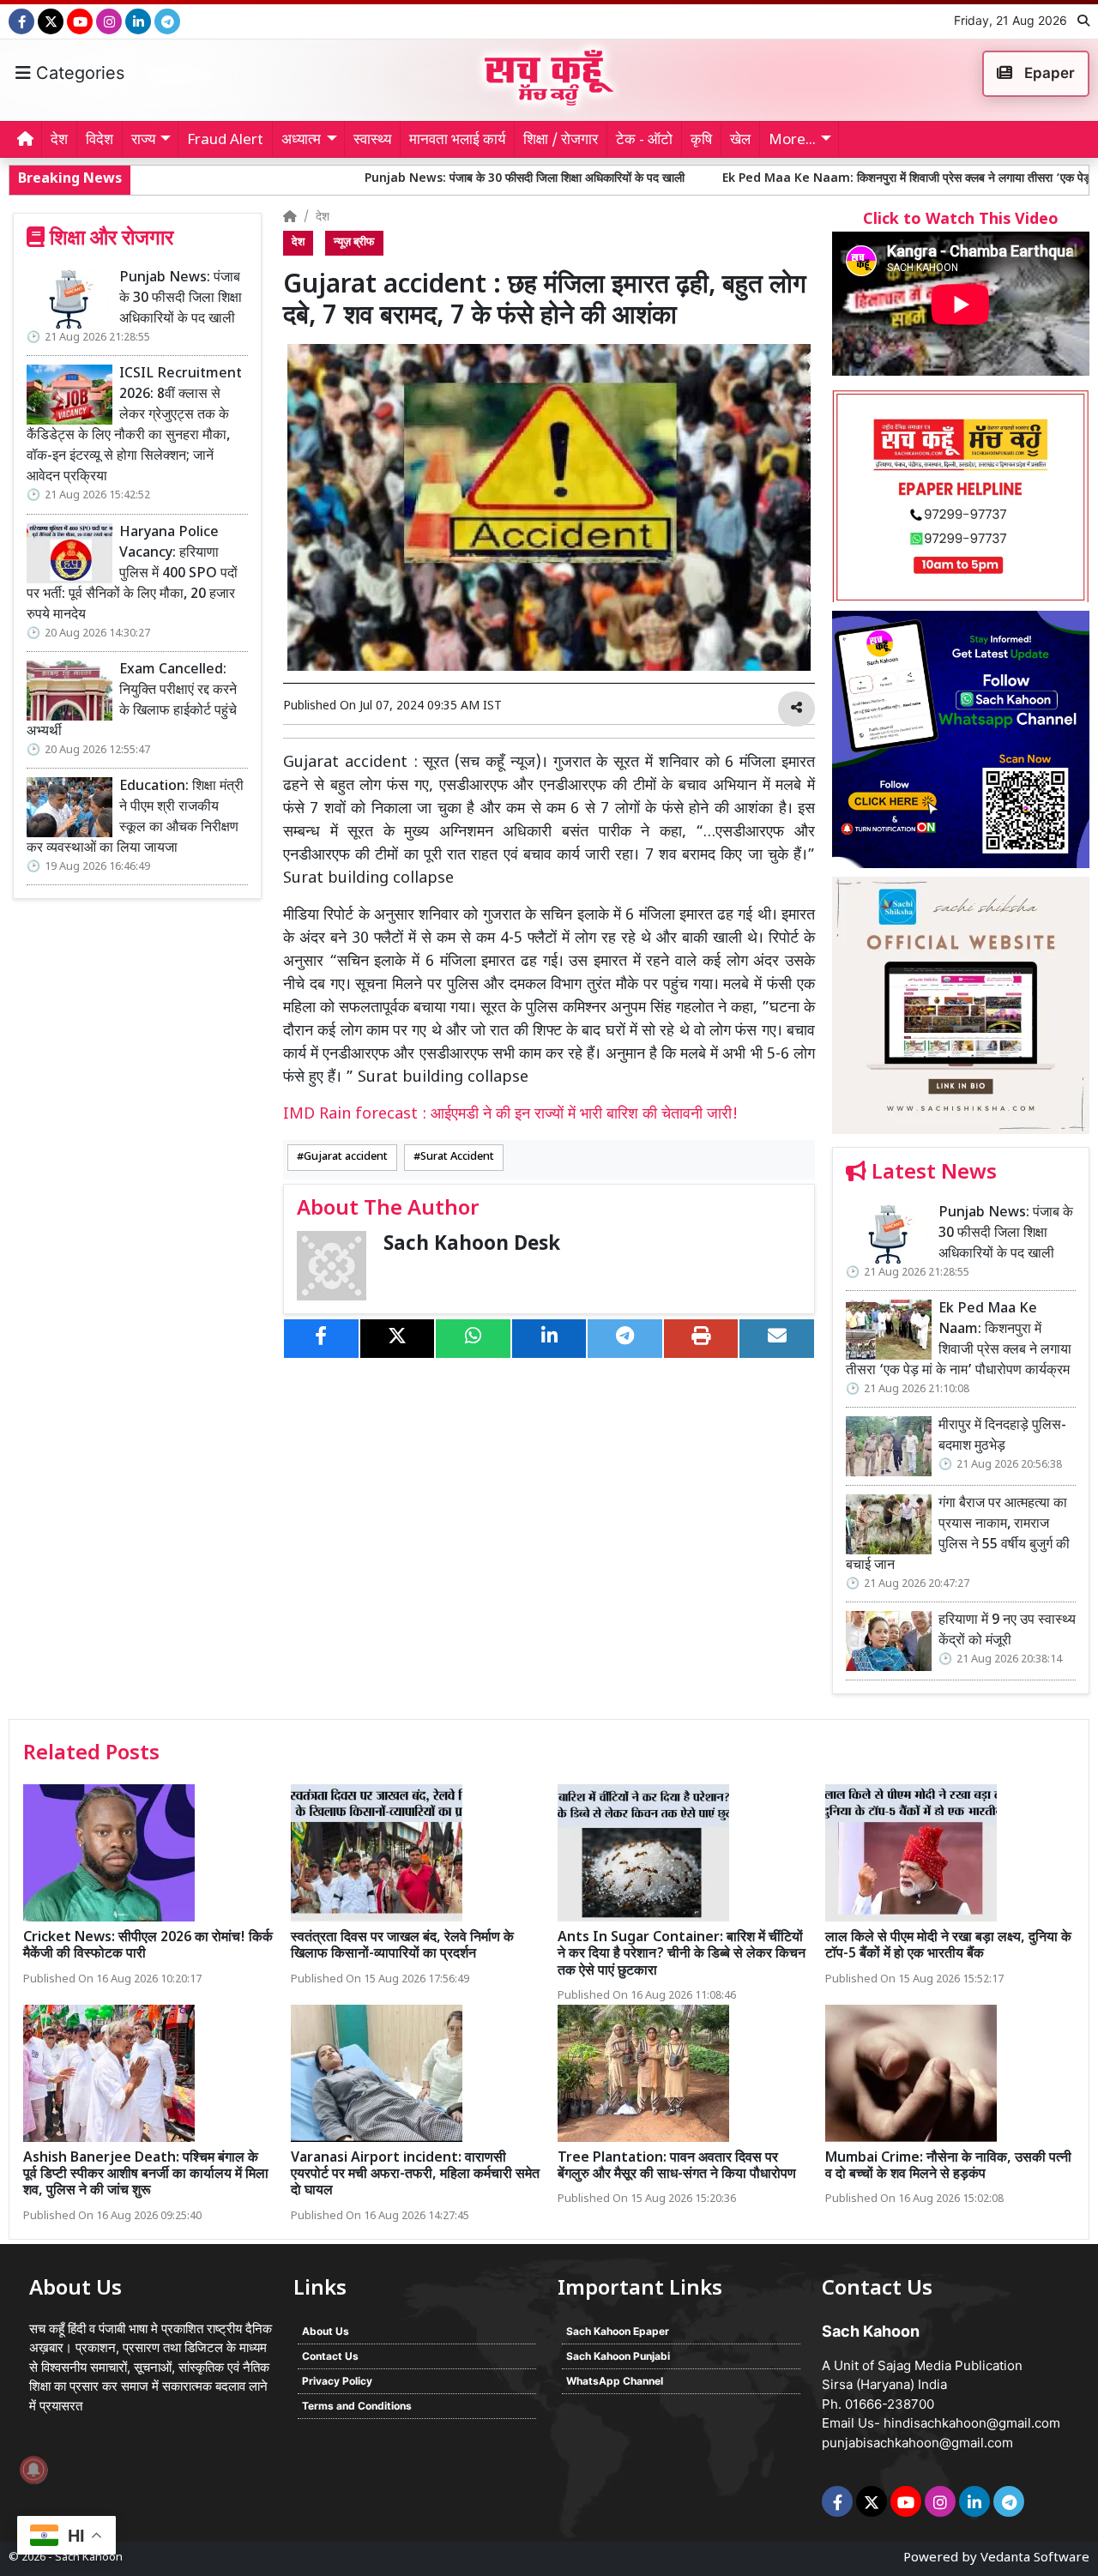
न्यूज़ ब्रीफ (354, 243)
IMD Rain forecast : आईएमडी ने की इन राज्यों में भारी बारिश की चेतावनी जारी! (510, 1115)
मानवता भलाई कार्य (457, 141)
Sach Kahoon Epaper (618, 2331)
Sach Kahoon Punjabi (618, 2356)
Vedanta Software (1035, 2558)
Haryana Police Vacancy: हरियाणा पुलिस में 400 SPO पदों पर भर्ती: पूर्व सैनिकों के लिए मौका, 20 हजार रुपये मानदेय (132, 574)
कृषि (701, 141)
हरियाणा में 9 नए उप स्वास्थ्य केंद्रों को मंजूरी (1007, 1631)
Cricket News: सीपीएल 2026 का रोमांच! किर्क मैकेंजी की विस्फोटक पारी (148, 1946)
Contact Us (330, 2356)
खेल (740, 141)
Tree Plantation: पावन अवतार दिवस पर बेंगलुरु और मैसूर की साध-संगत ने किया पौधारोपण (677, 2167)
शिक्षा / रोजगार (561, 141)
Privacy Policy (337, 2381)
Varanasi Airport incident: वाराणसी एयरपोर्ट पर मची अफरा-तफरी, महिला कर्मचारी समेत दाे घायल (415, 2175)
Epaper (1048, 73)
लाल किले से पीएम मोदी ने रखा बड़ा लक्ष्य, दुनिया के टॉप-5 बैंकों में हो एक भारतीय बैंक (948, 1946)
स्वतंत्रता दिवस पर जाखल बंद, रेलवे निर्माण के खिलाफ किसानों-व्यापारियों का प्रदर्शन (402, 1946)
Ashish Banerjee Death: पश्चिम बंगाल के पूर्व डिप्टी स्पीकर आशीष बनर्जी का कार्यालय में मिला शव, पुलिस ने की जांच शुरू (146, 2175)
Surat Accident (457, 1157)
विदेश (100, 141)
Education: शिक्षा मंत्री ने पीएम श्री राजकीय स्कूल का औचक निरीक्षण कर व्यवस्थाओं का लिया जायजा (135, 818)
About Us (326, 2331)
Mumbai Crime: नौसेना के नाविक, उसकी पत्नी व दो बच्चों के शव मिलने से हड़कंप (948, 2167)
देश (59, 141)
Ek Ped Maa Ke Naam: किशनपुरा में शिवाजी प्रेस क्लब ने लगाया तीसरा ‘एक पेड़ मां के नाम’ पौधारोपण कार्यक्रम (959, 1340)
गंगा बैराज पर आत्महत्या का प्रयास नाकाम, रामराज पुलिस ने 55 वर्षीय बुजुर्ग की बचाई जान (958, 1535)
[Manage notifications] (33, 2470)
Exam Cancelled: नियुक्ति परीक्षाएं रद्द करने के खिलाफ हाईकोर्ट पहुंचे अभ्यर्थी (132, 701)
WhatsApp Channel (615, 2381)
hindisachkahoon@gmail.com (972, 2423)
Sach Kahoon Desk (472, 1245)
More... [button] (792, 141)
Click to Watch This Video (961, 220)
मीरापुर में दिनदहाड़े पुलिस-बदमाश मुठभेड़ (1002, 1436)
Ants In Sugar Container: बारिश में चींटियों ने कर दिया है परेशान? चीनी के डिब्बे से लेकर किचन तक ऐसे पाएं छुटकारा (682, 1955)
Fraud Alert (225, 141)
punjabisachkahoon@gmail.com (917, 2443)
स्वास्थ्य (372, 141)
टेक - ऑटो (644, 141)
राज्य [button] (143, 141)
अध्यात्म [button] (301, 141)
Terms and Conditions (357, 2406)
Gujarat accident (346, 1157)
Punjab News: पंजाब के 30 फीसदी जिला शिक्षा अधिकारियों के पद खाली (396, 179)
